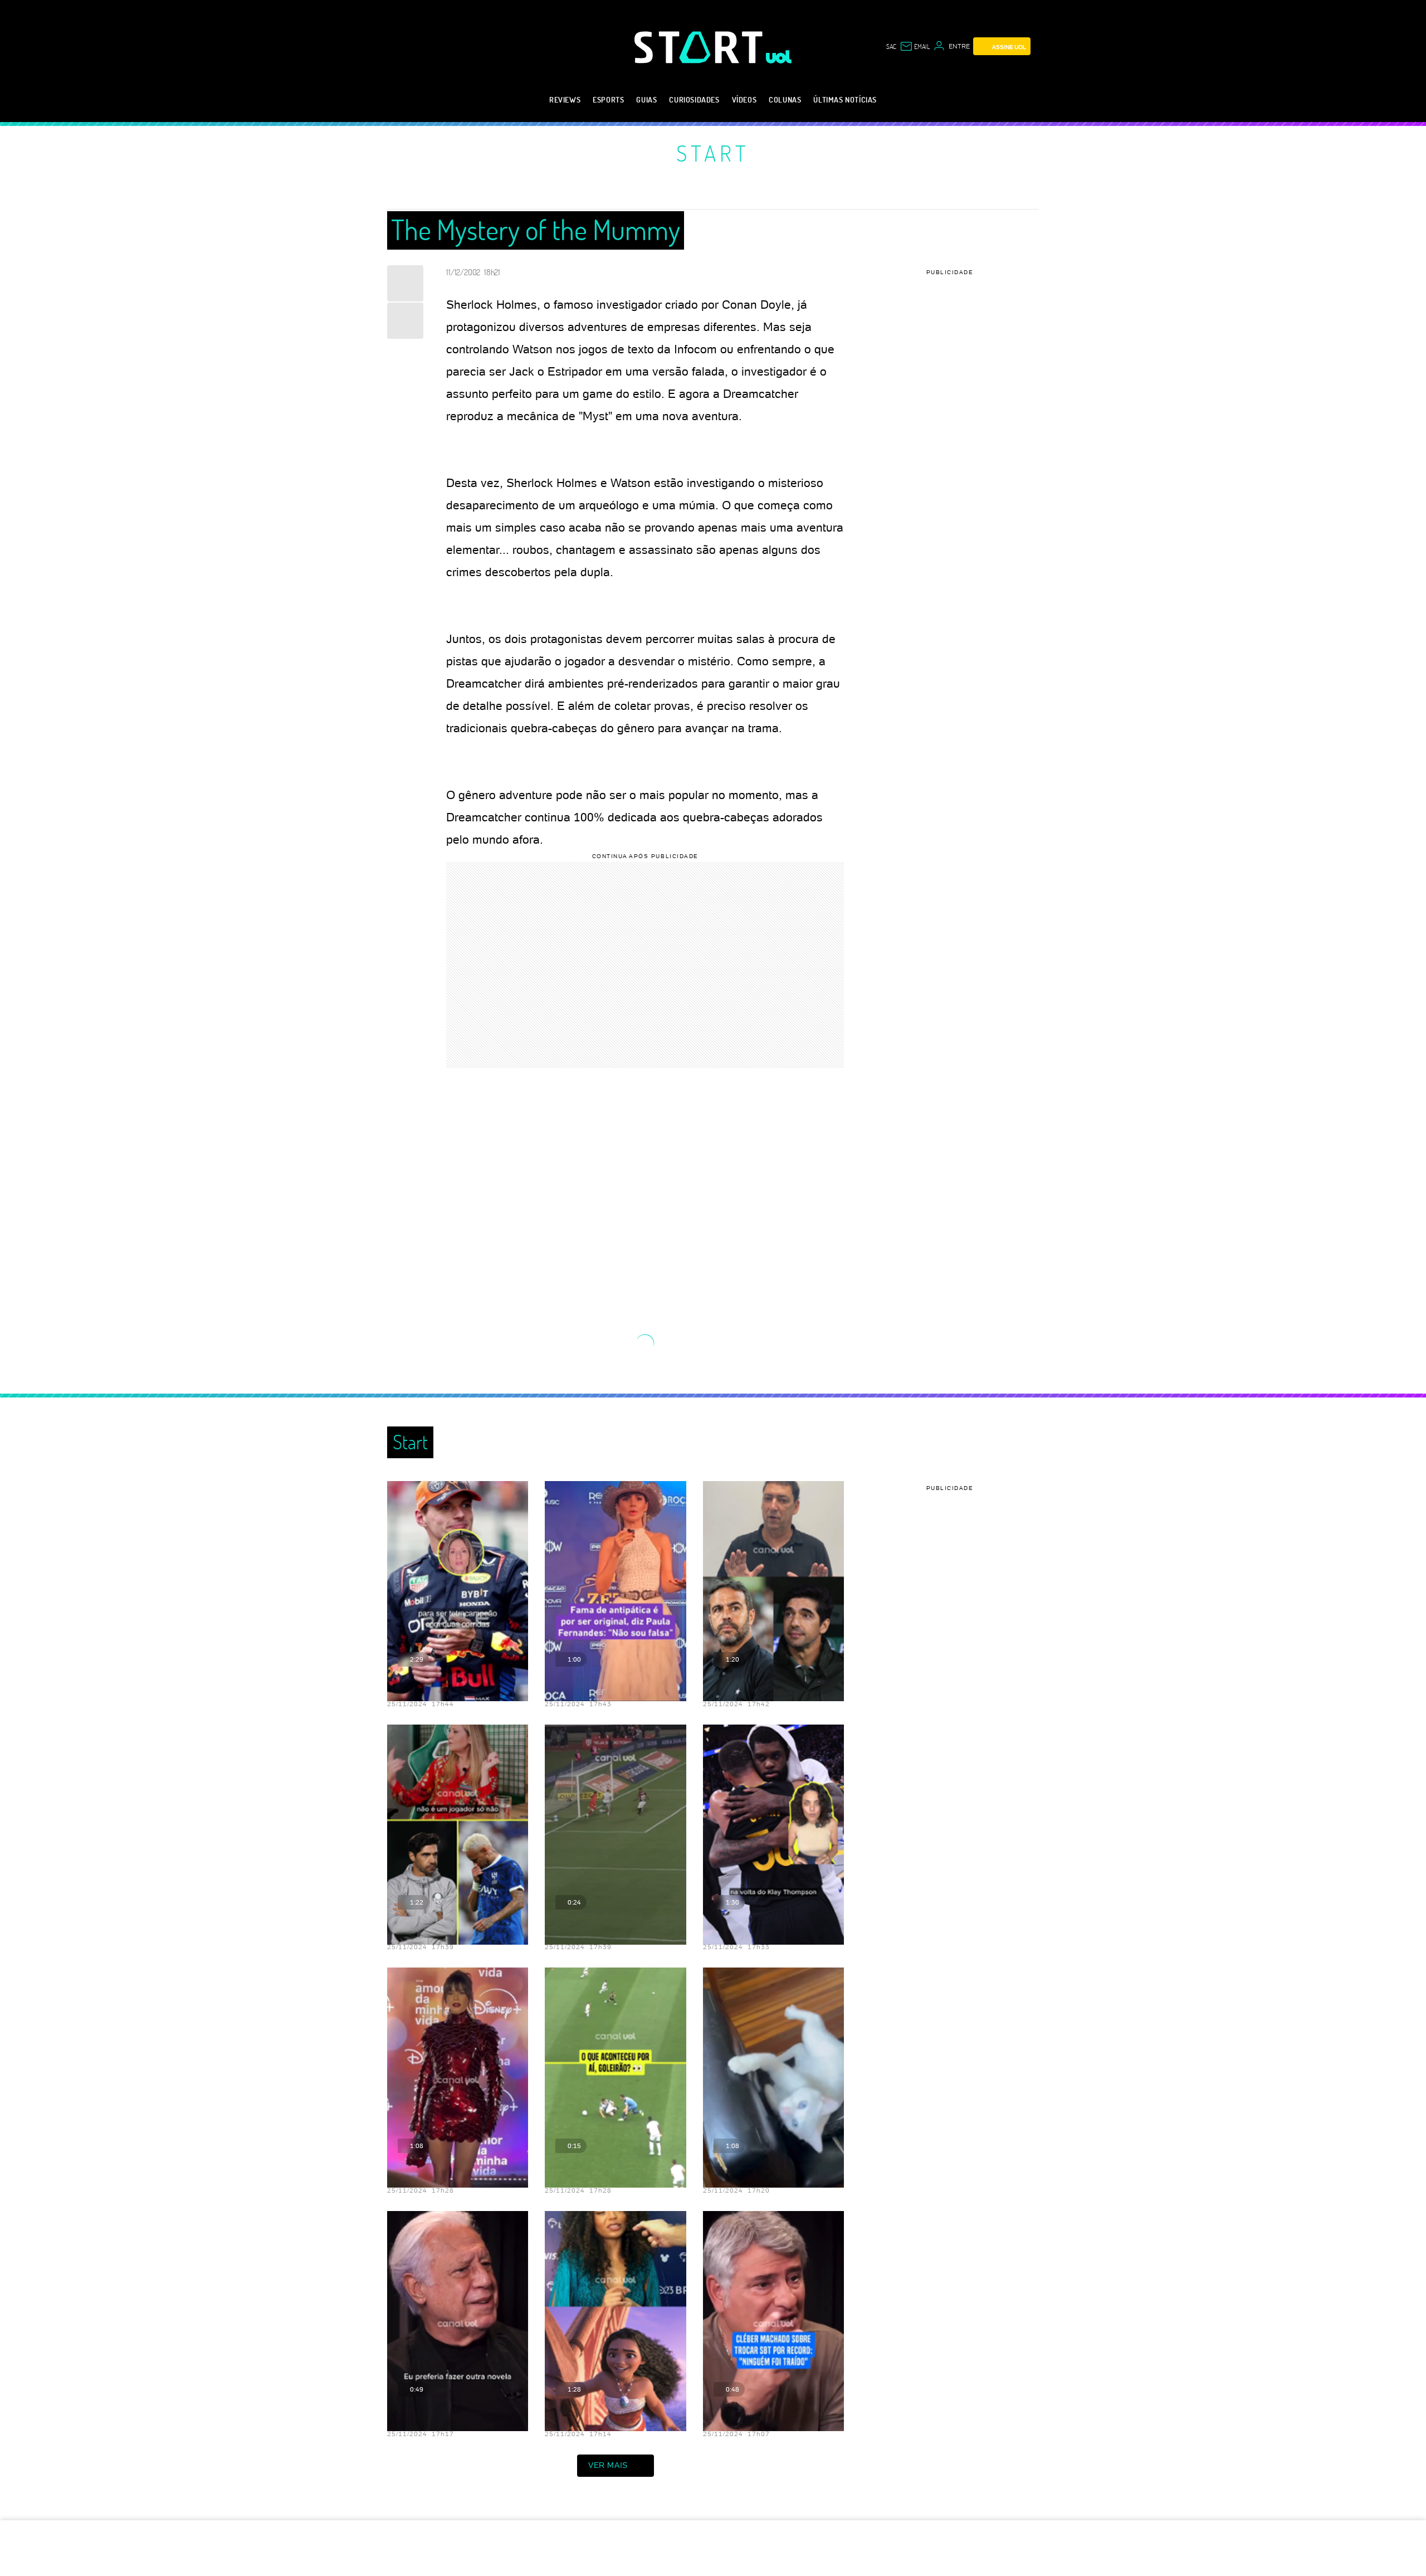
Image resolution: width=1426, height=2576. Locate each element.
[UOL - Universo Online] (779, 57)
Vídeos (744, 99)
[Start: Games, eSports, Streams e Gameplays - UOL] (700, 47)
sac (891, 46)
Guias (646, 99)
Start (713, 153)
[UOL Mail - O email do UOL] (915, 46)
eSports (608, 99)
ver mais (608, 2465)
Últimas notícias (845, 99)
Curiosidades (694, 99)
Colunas (785, 99)
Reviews (565, 99)
